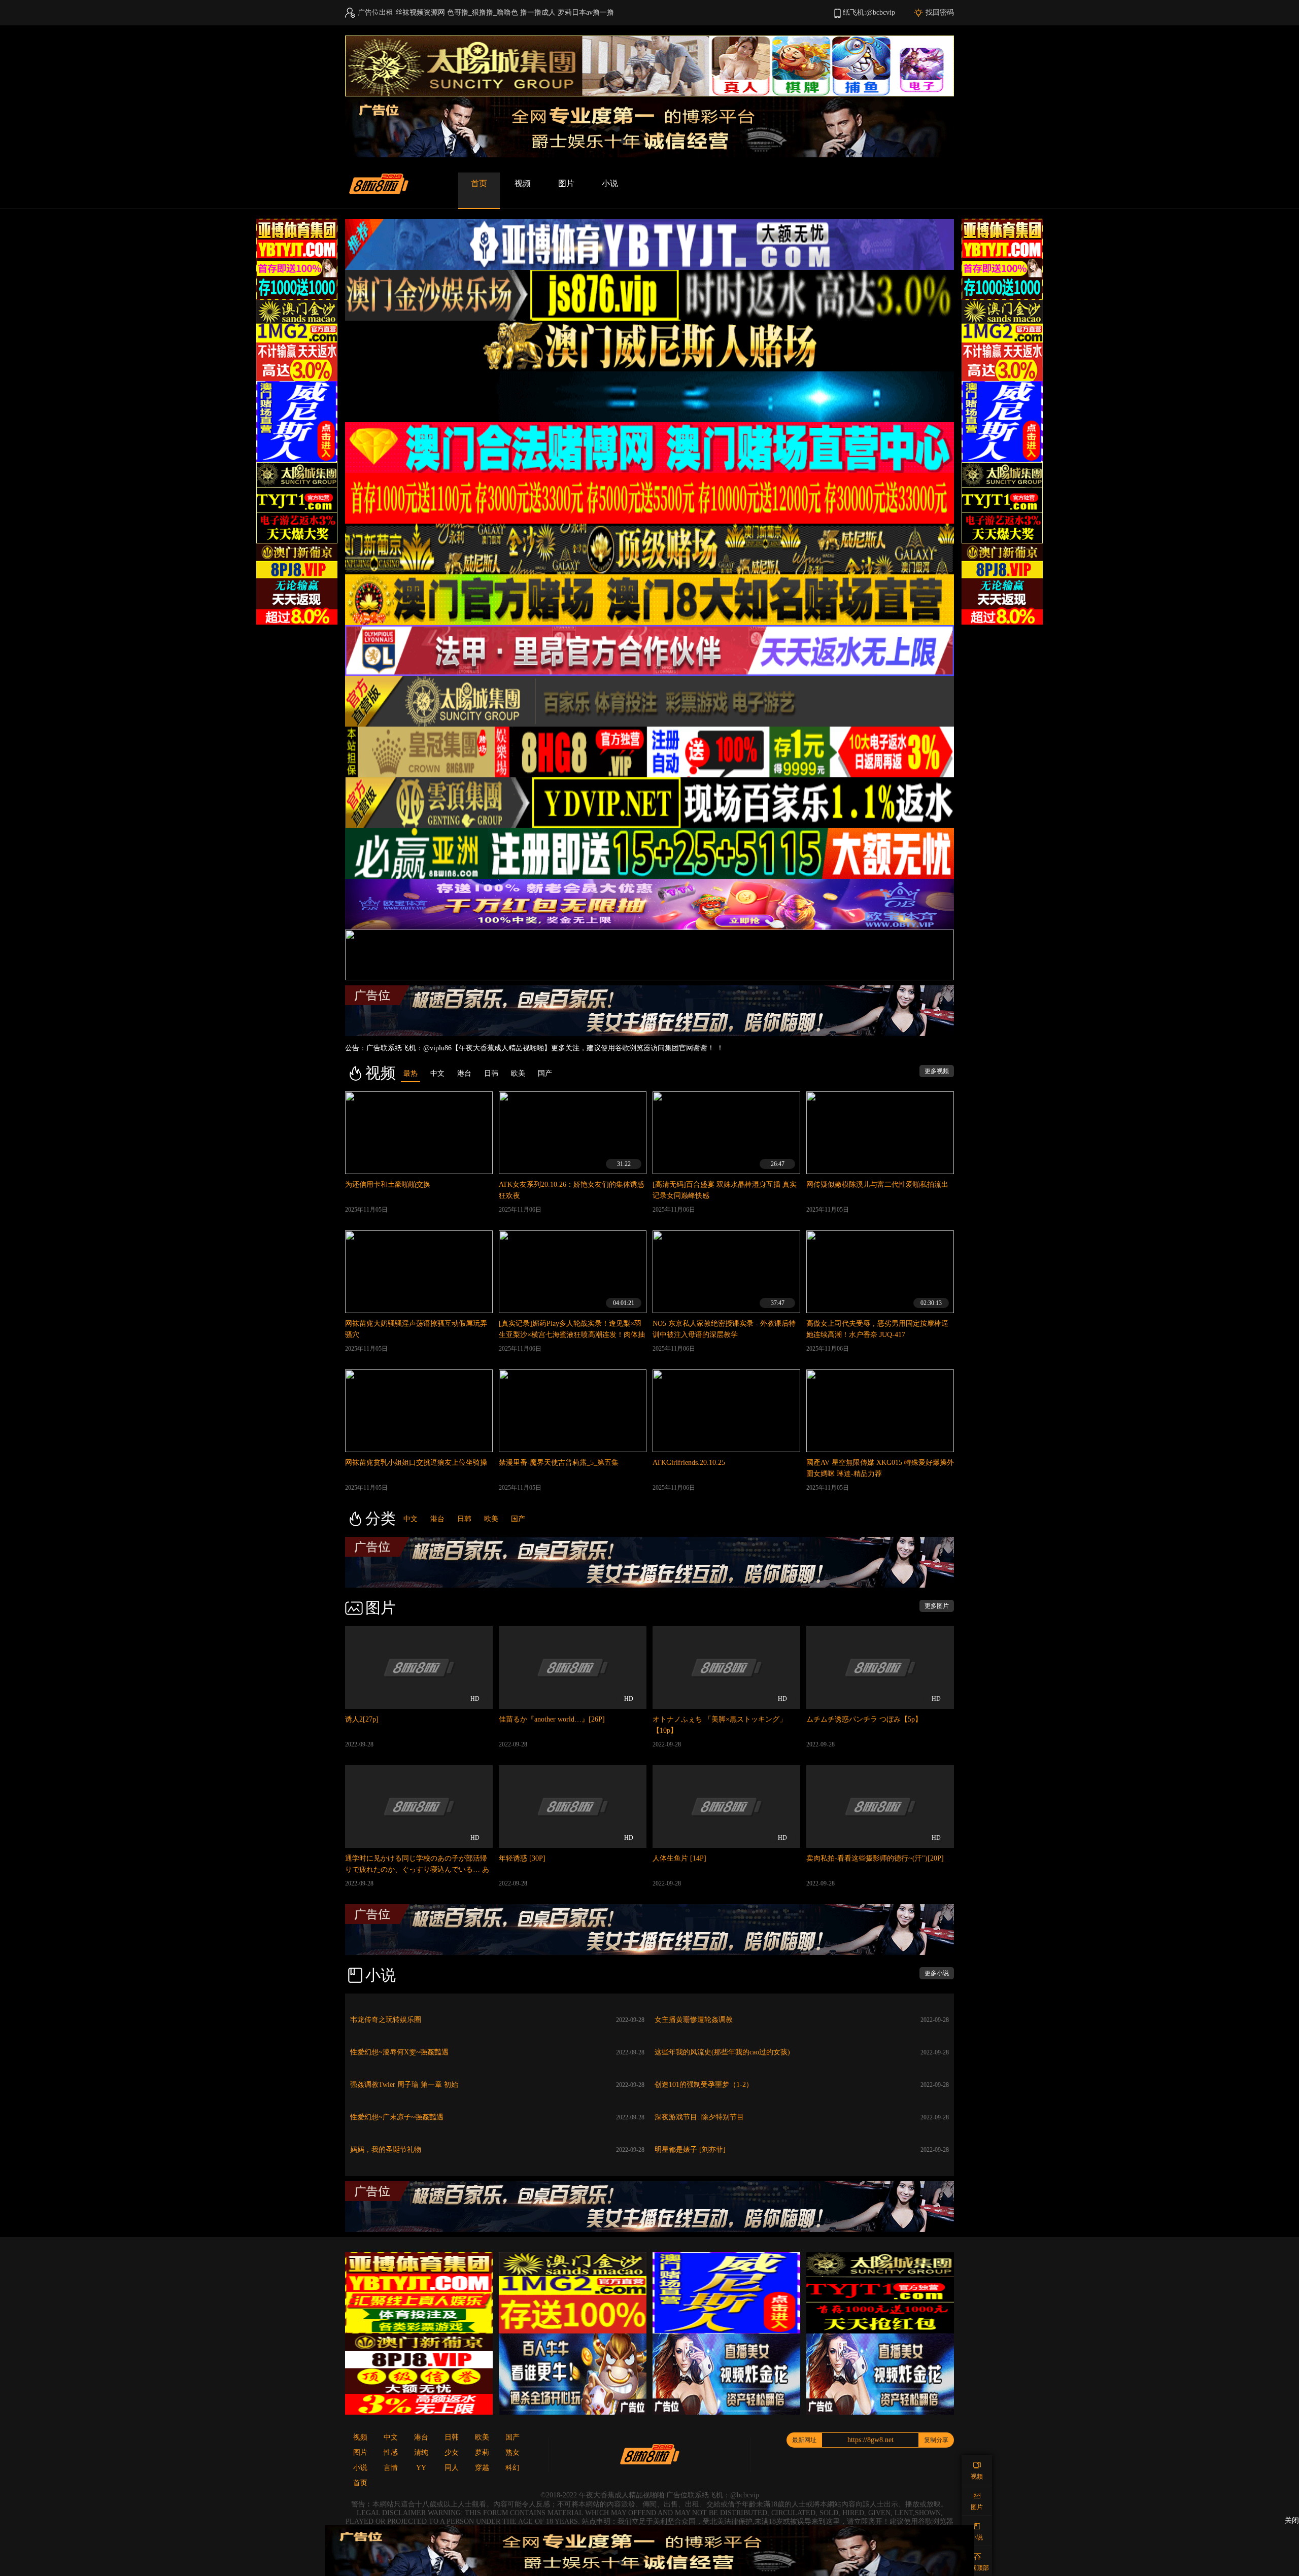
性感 (391, 2452)
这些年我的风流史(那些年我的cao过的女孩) (722, 2052)
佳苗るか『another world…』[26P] (552, 1719)
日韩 (464, 1519)
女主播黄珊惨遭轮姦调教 (694, 2020)
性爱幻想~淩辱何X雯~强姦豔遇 (399, 2052)
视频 (523, 183)
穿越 (482, 2468)
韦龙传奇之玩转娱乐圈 (386, 2020)
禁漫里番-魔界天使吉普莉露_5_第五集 (559, 1463)
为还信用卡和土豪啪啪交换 (388, 1184)
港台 (437, 1519)
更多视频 (937, 1071)
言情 (391, 2468)
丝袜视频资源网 (420, 12)
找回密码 (940, 12)
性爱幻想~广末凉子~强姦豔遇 (397, 2117)
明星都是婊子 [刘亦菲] (690, 2150)
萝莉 (482, 2452)
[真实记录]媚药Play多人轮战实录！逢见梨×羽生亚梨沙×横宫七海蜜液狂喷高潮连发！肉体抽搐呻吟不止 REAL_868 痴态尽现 (572, 1335)
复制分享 (936, 2440)
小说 (610, 183)
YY (421, 2468)
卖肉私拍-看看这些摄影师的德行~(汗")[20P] (875, 1858)
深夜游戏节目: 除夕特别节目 (699, 2117)
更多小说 (937, 1973)
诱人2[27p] (362, 1719)
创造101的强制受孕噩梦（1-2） (704, 2085)
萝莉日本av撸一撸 (586, 12)
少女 (452, 2452)
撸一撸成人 (538, 12)
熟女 (512, 2452)
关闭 (1292, 2520)
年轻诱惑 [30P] (522, 1858)
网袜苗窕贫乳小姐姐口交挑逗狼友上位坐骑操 (416, 1463)
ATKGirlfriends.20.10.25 (689, 1463)
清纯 (421, 2452)
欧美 (491, 1519)
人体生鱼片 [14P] (679, 1858)
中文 (411, 1519)
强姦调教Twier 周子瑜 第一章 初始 (404, 2085)
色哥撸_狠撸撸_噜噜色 (483, 12)
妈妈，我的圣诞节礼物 (386, 2150)
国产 (518, 1519)
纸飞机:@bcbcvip (869, 12)
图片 (566, 183)
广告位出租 (375, 12)
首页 (479, 183)
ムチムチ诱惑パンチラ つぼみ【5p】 (864, 1719)
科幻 (512, 2468)
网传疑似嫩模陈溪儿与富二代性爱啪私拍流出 (877, 1184)
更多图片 (937, 1606)
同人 (452, 2468)
